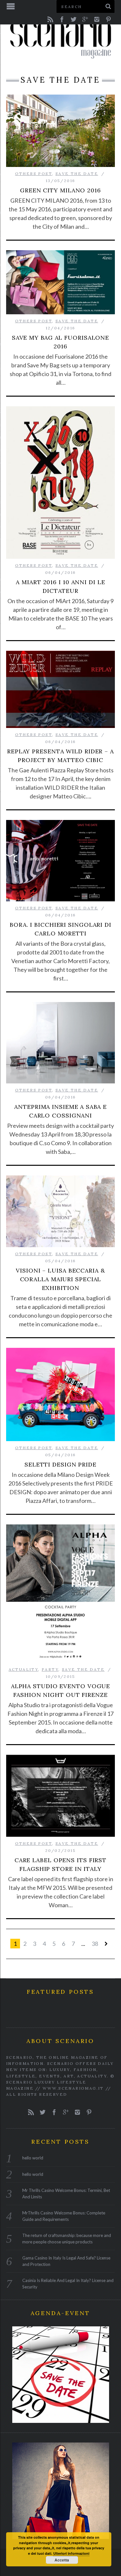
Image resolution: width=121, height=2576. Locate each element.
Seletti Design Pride (60, 1464)
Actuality (24, 1669)
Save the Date (77, 174)
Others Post (34, 174)
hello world (33, 2158)
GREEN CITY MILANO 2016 (60, 190)
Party (50, 1669)
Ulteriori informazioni (71, 2553)
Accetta (62, 2560)
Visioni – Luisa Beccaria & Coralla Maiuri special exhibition (60, 1279)
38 (95, 1944)
